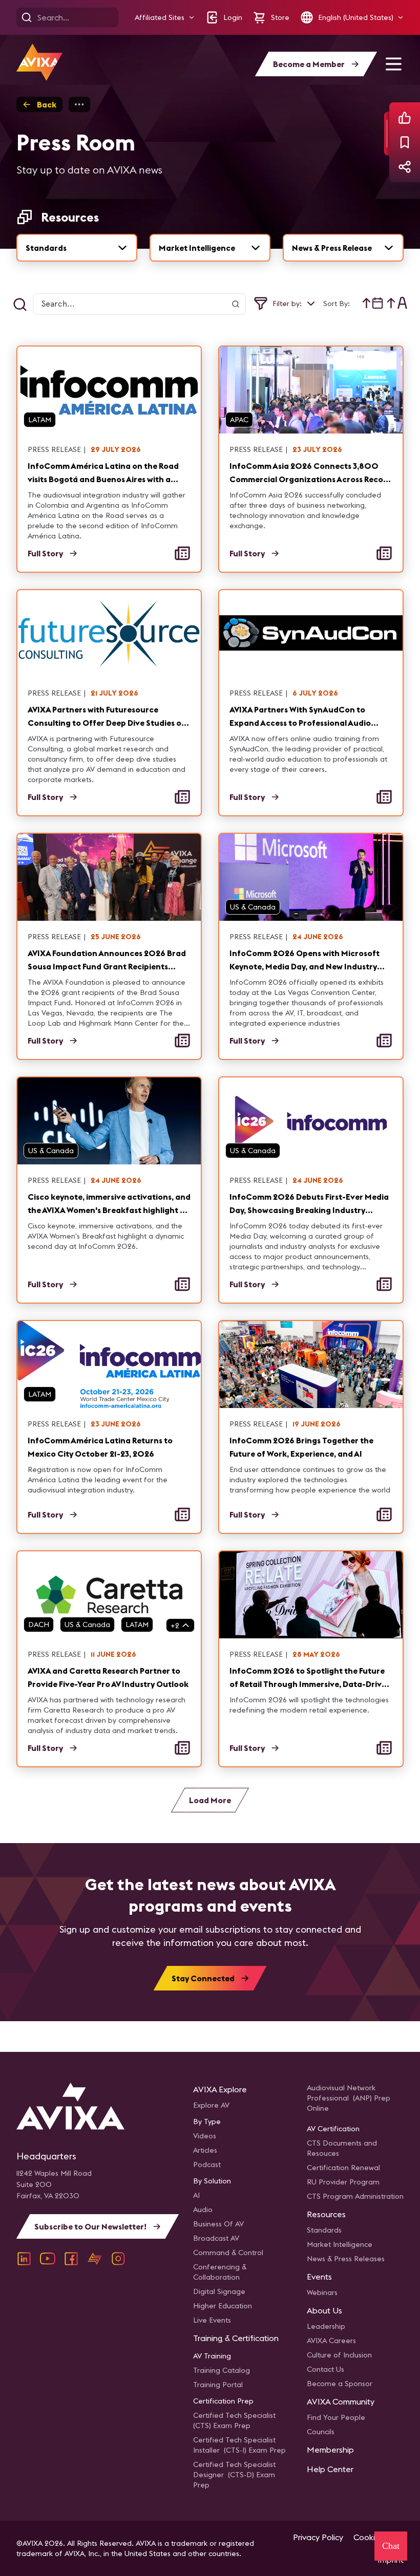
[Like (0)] (405, 118)
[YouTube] (48, 2259)
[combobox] (77, 248)
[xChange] (95, 2259)
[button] (165, 18)
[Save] (405, 142)
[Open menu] (393, 64)
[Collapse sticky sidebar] (387, 134)
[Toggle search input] (20, 305)
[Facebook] (71, 2259)
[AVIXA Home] (39, 62)
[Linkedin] (24, 2259)
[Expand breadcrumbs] (79, 104)
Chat (391, 2546)
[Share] (405, 167)
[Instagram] (118, 2259)
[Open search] (27, 17)
